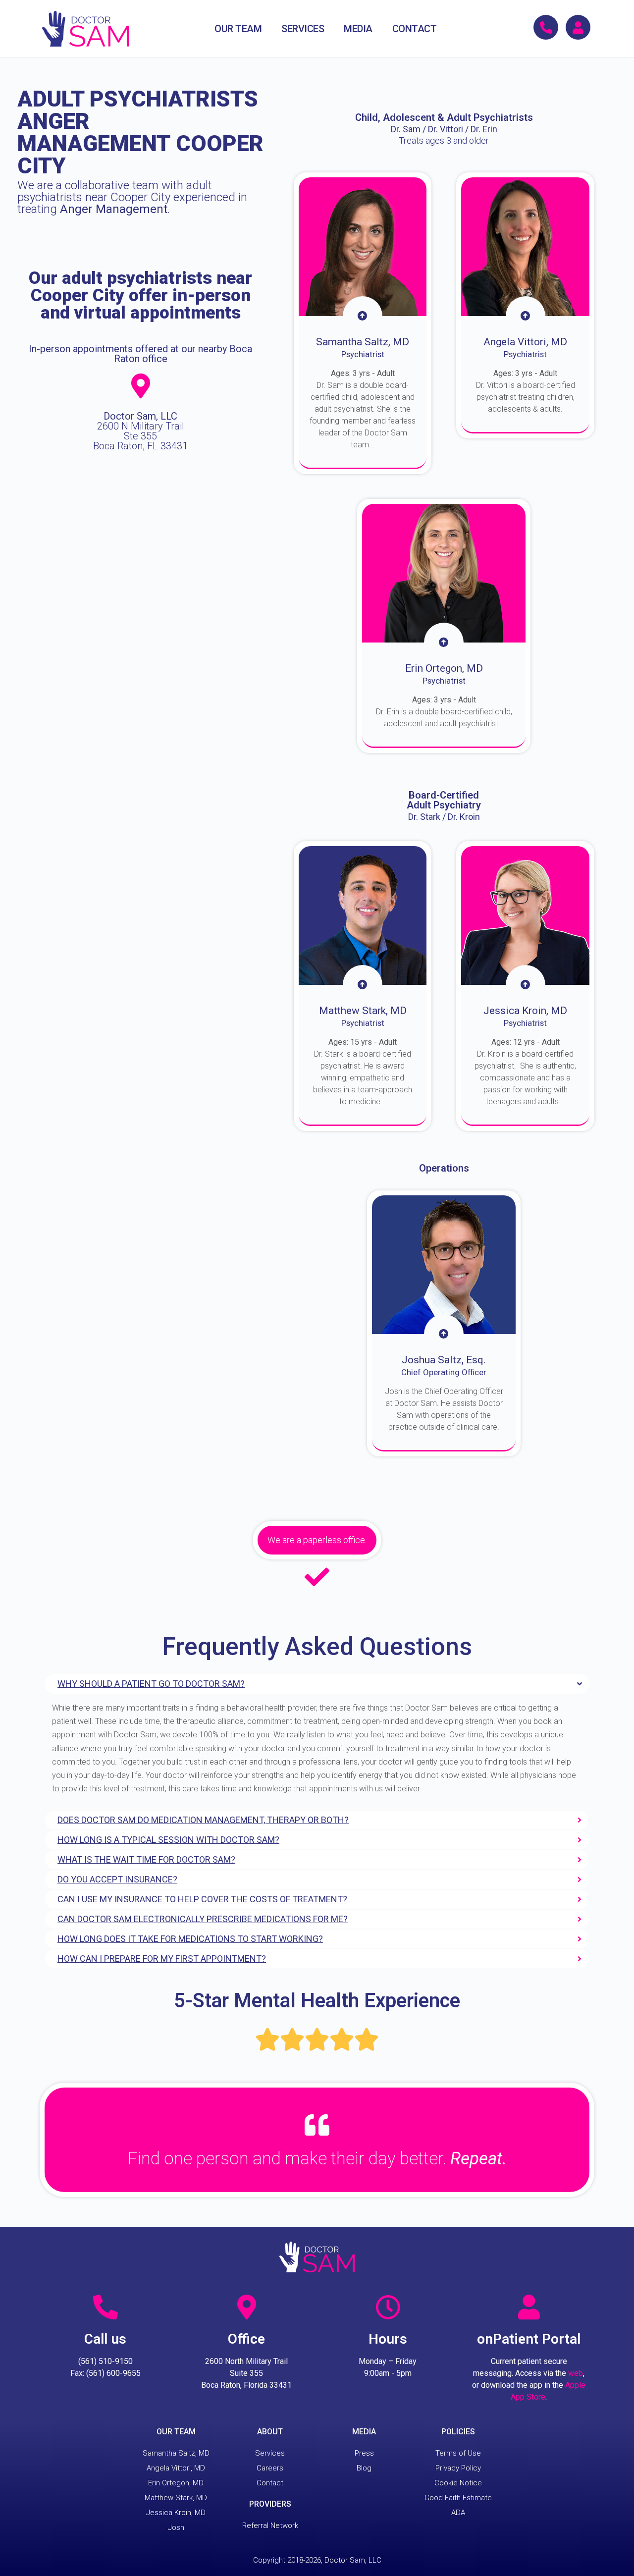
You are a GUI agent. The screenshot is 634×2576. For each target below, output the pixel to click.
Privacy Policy (458, 2468)
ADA (458, 2513)
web (576, 2373)
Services (270, 2453)
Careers (270, 2468)
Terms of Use (458, 2453)
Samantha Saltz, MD (176, 2453)
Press (364, 2453)
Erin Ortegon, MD (176, 2483)
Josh (176, 2527)
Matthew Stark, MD (176, 2498)
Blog (364, 2468)
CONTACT (415, 29)
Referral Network (270, 2525)
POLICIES (458, 2432)
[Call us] (106, 2307)
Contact (270, 2483)
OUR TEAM (238, 29)
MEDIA (358, 29)
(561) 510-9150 (106, 2361)
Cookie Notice (458, 2483)
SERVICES (303, 29)
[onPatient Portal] (529, 2307)
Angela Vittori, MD (176, 2468)
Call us (105, 2339)
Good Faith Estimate (458, 2498)
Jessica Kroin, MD (176, 2513)
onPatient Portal (529, 2339)
